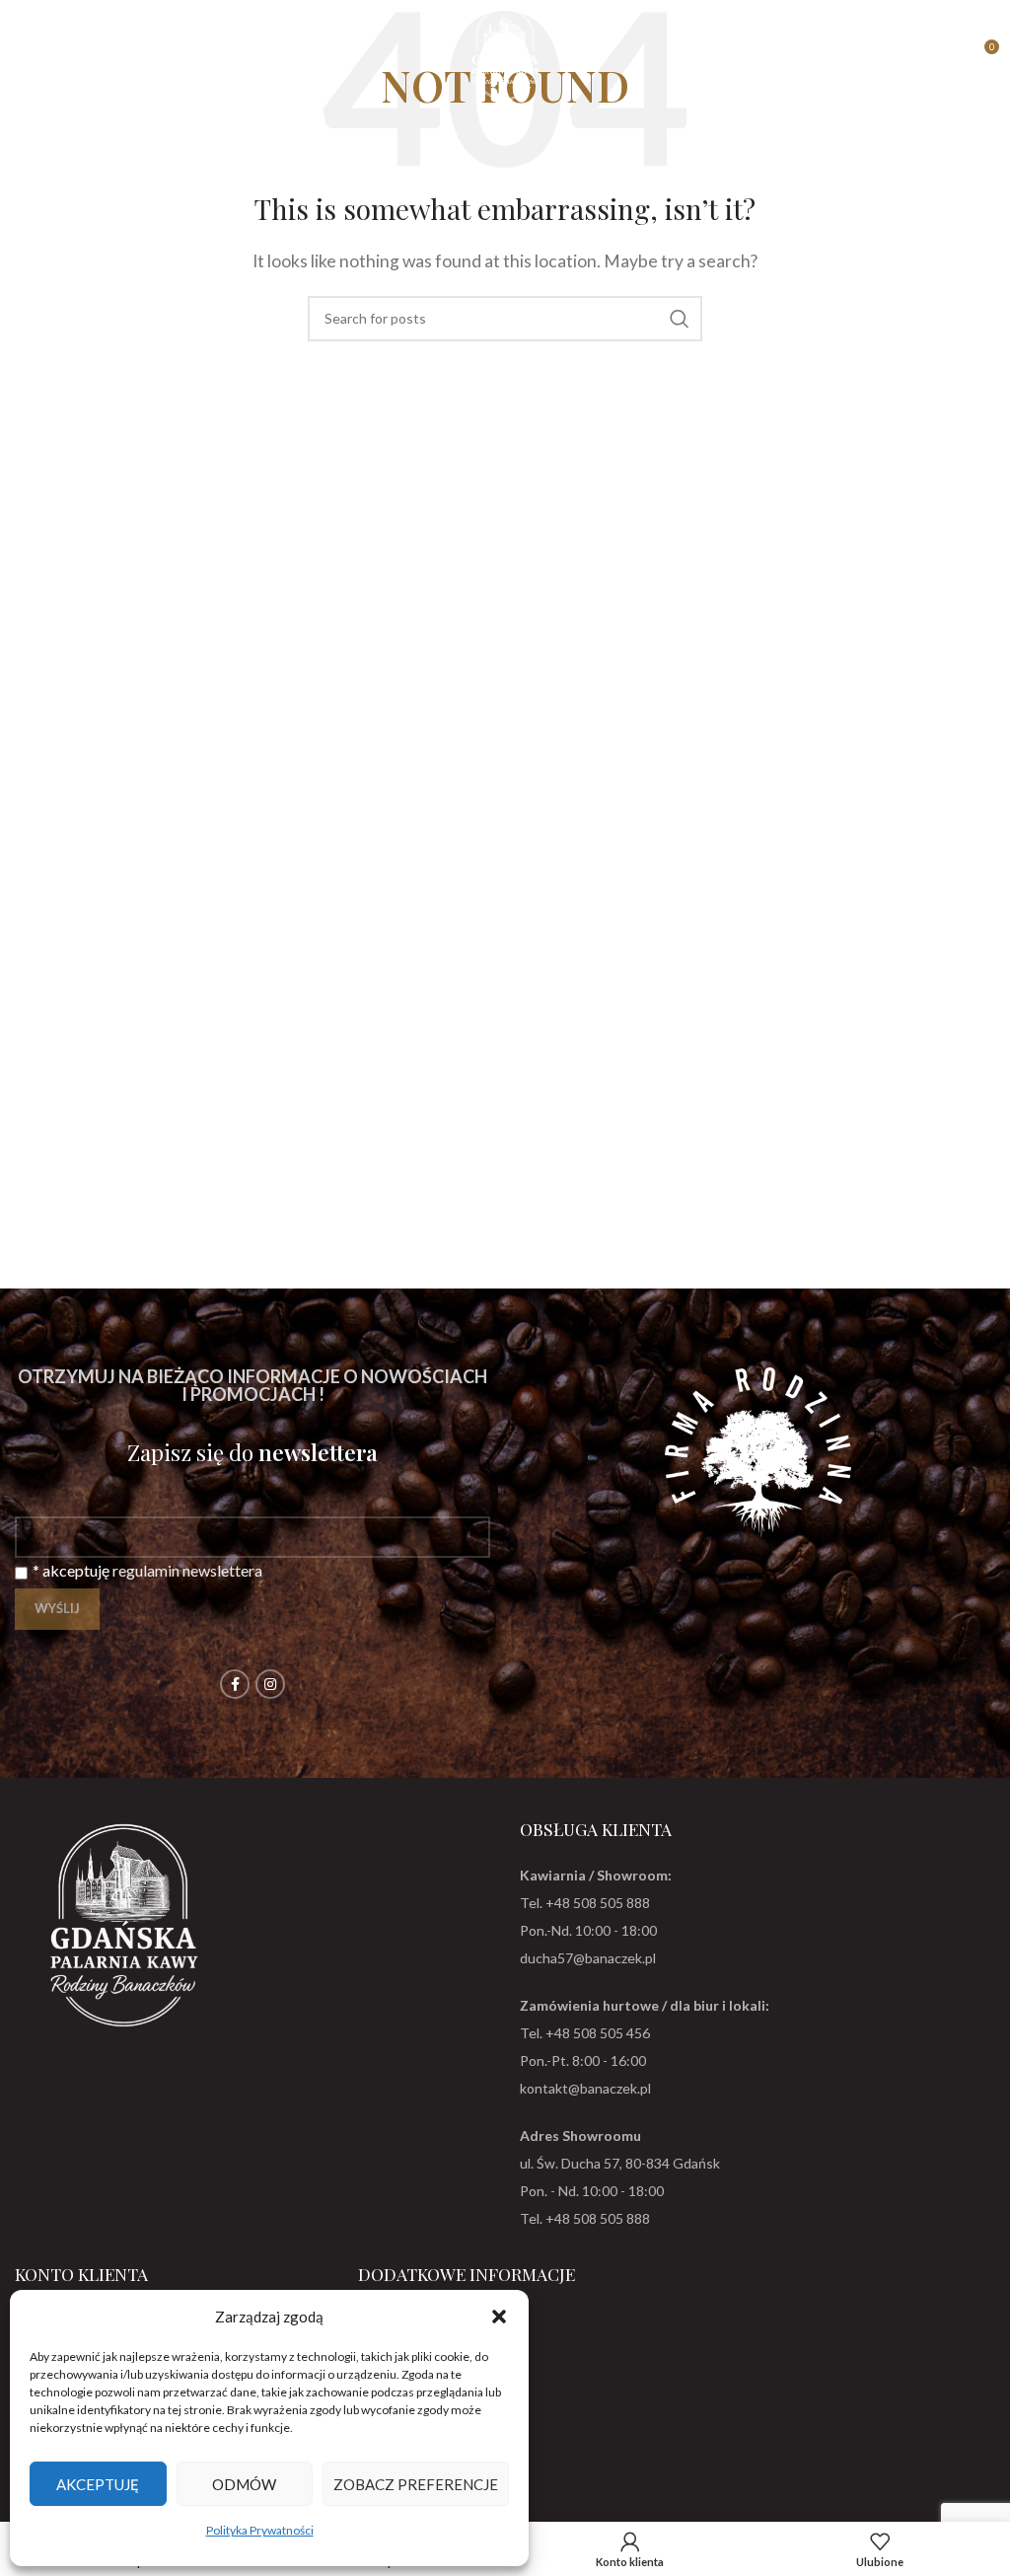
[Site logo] (505, 52)
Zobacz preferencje (416, 2484)
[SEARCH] (680, 319)
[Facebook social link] (235, 1684)
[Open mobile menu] (25, 54)
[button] (499, 2317)
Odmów (244, 2484)
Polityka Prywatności (260, 2530)
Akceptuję (98, 2484)
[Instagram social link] (270, 1684)
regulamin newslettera (187, 1570)
